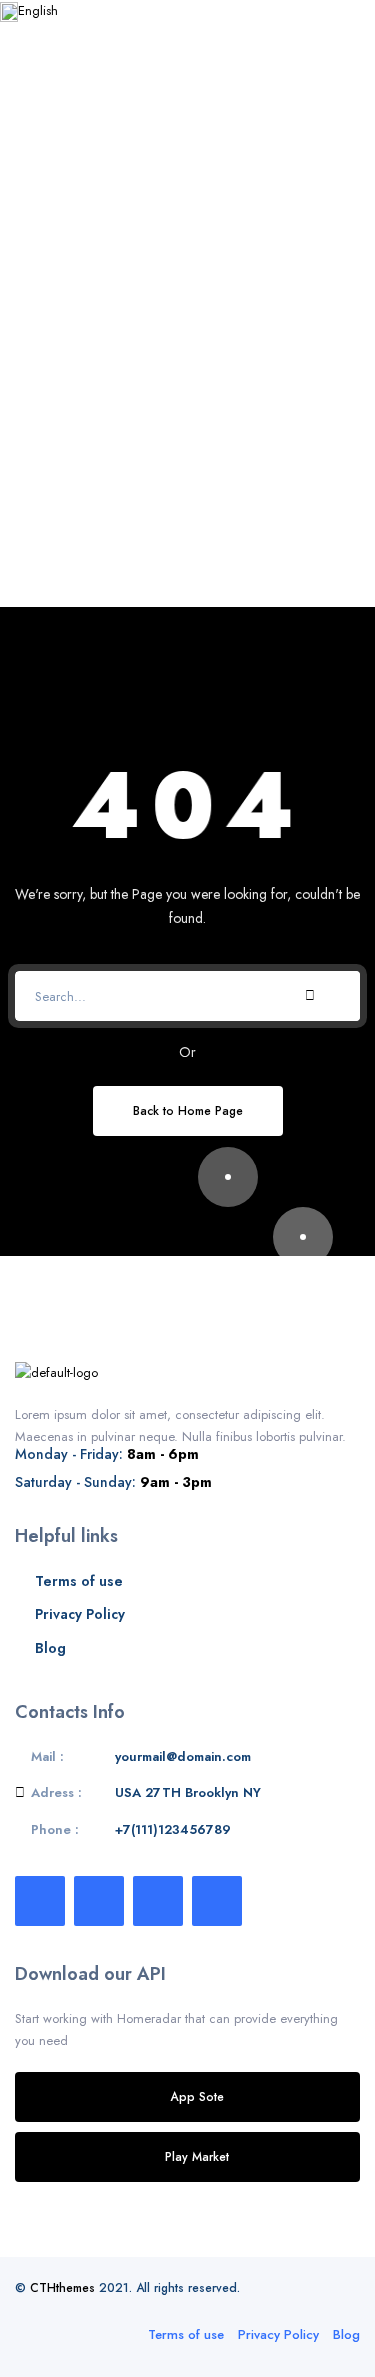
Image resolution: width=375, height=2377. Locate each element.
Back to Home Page (188, 1110)
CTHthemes (62, 2288)
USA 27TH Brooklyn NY (188, 1792)
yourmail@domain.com (183, 1756)
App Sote (197, 2096)
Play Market (197, 2156)
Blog (50, 1648)
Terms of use (79, 1581)
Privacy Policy (80, 1614)
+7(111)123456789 (173, 1829)
